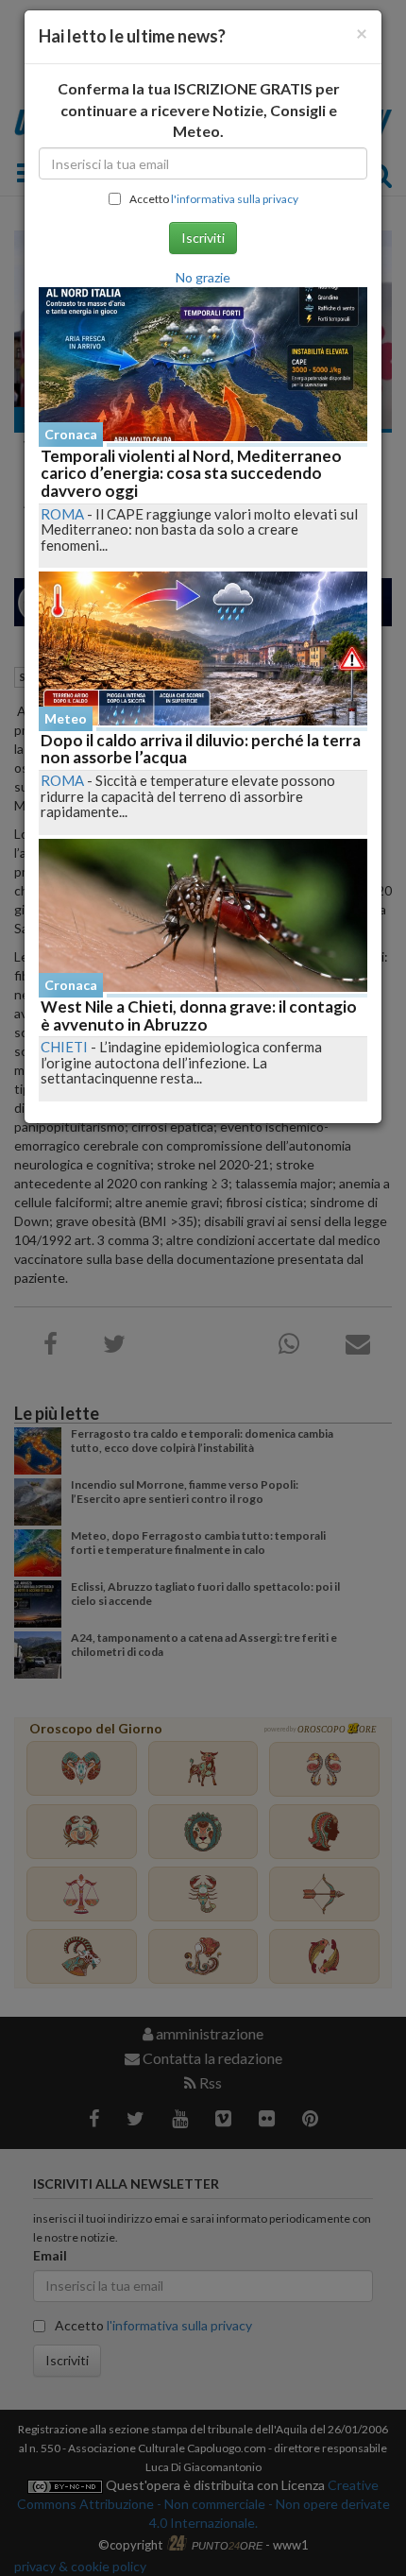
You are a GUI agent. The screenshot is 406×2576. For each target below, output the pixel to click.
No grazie (203, 277)
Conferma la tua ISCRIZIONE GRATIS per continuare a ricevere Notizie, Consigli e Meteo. (199, 110)
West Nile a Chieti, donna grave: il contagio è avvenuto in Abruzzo (199, 1015)
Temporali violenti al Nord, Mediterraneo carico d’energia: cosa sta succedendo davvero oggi (191, 473)
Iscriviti (203, 238)
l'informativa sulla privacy (235, 199)
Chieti (64, 1047)
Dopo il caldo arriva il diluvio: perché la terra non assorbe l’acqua (201, 749)
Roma (62, 514)
